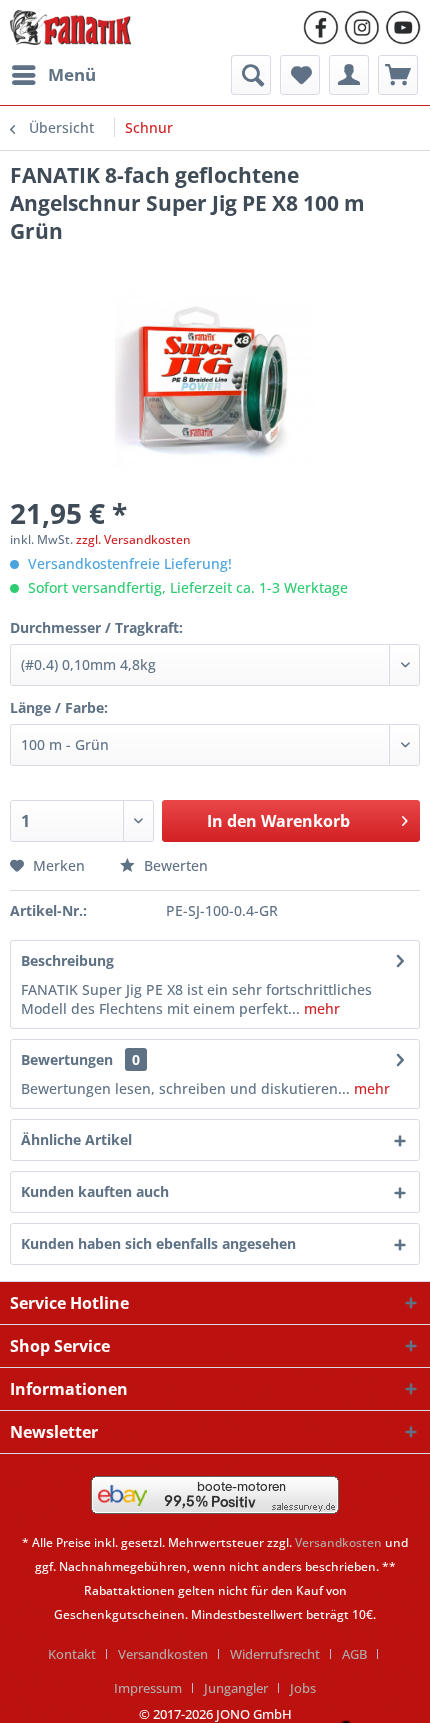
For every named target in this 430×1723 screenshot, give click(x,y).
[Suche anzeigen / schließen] (251, 75)
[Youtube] (403, 27)
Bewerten (174, 865)
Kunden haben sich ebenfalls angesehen (158, 1243)
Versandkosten (338, 1542)
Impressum (148, 1688)
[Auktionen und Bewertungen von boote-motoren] (215, 1495)
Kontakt (72, 1654)
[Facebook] (321, 27)
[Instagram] (362, 27)
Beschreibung (67, 960)
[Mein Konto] (349, 75)
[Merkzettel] (300, 75)
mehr (322, 1008)
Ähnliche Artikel (76, 1139)
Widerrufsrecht (275, 1654)
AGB (354, 1654)
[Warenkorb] (398, 75)
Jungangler (236, 1688)
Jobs (303, 1688)
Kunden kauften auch (95, 1191)
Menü (72, 74)
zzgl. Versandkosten (133, 539)
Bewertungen (67, 1059)
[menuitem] (53, 75)
